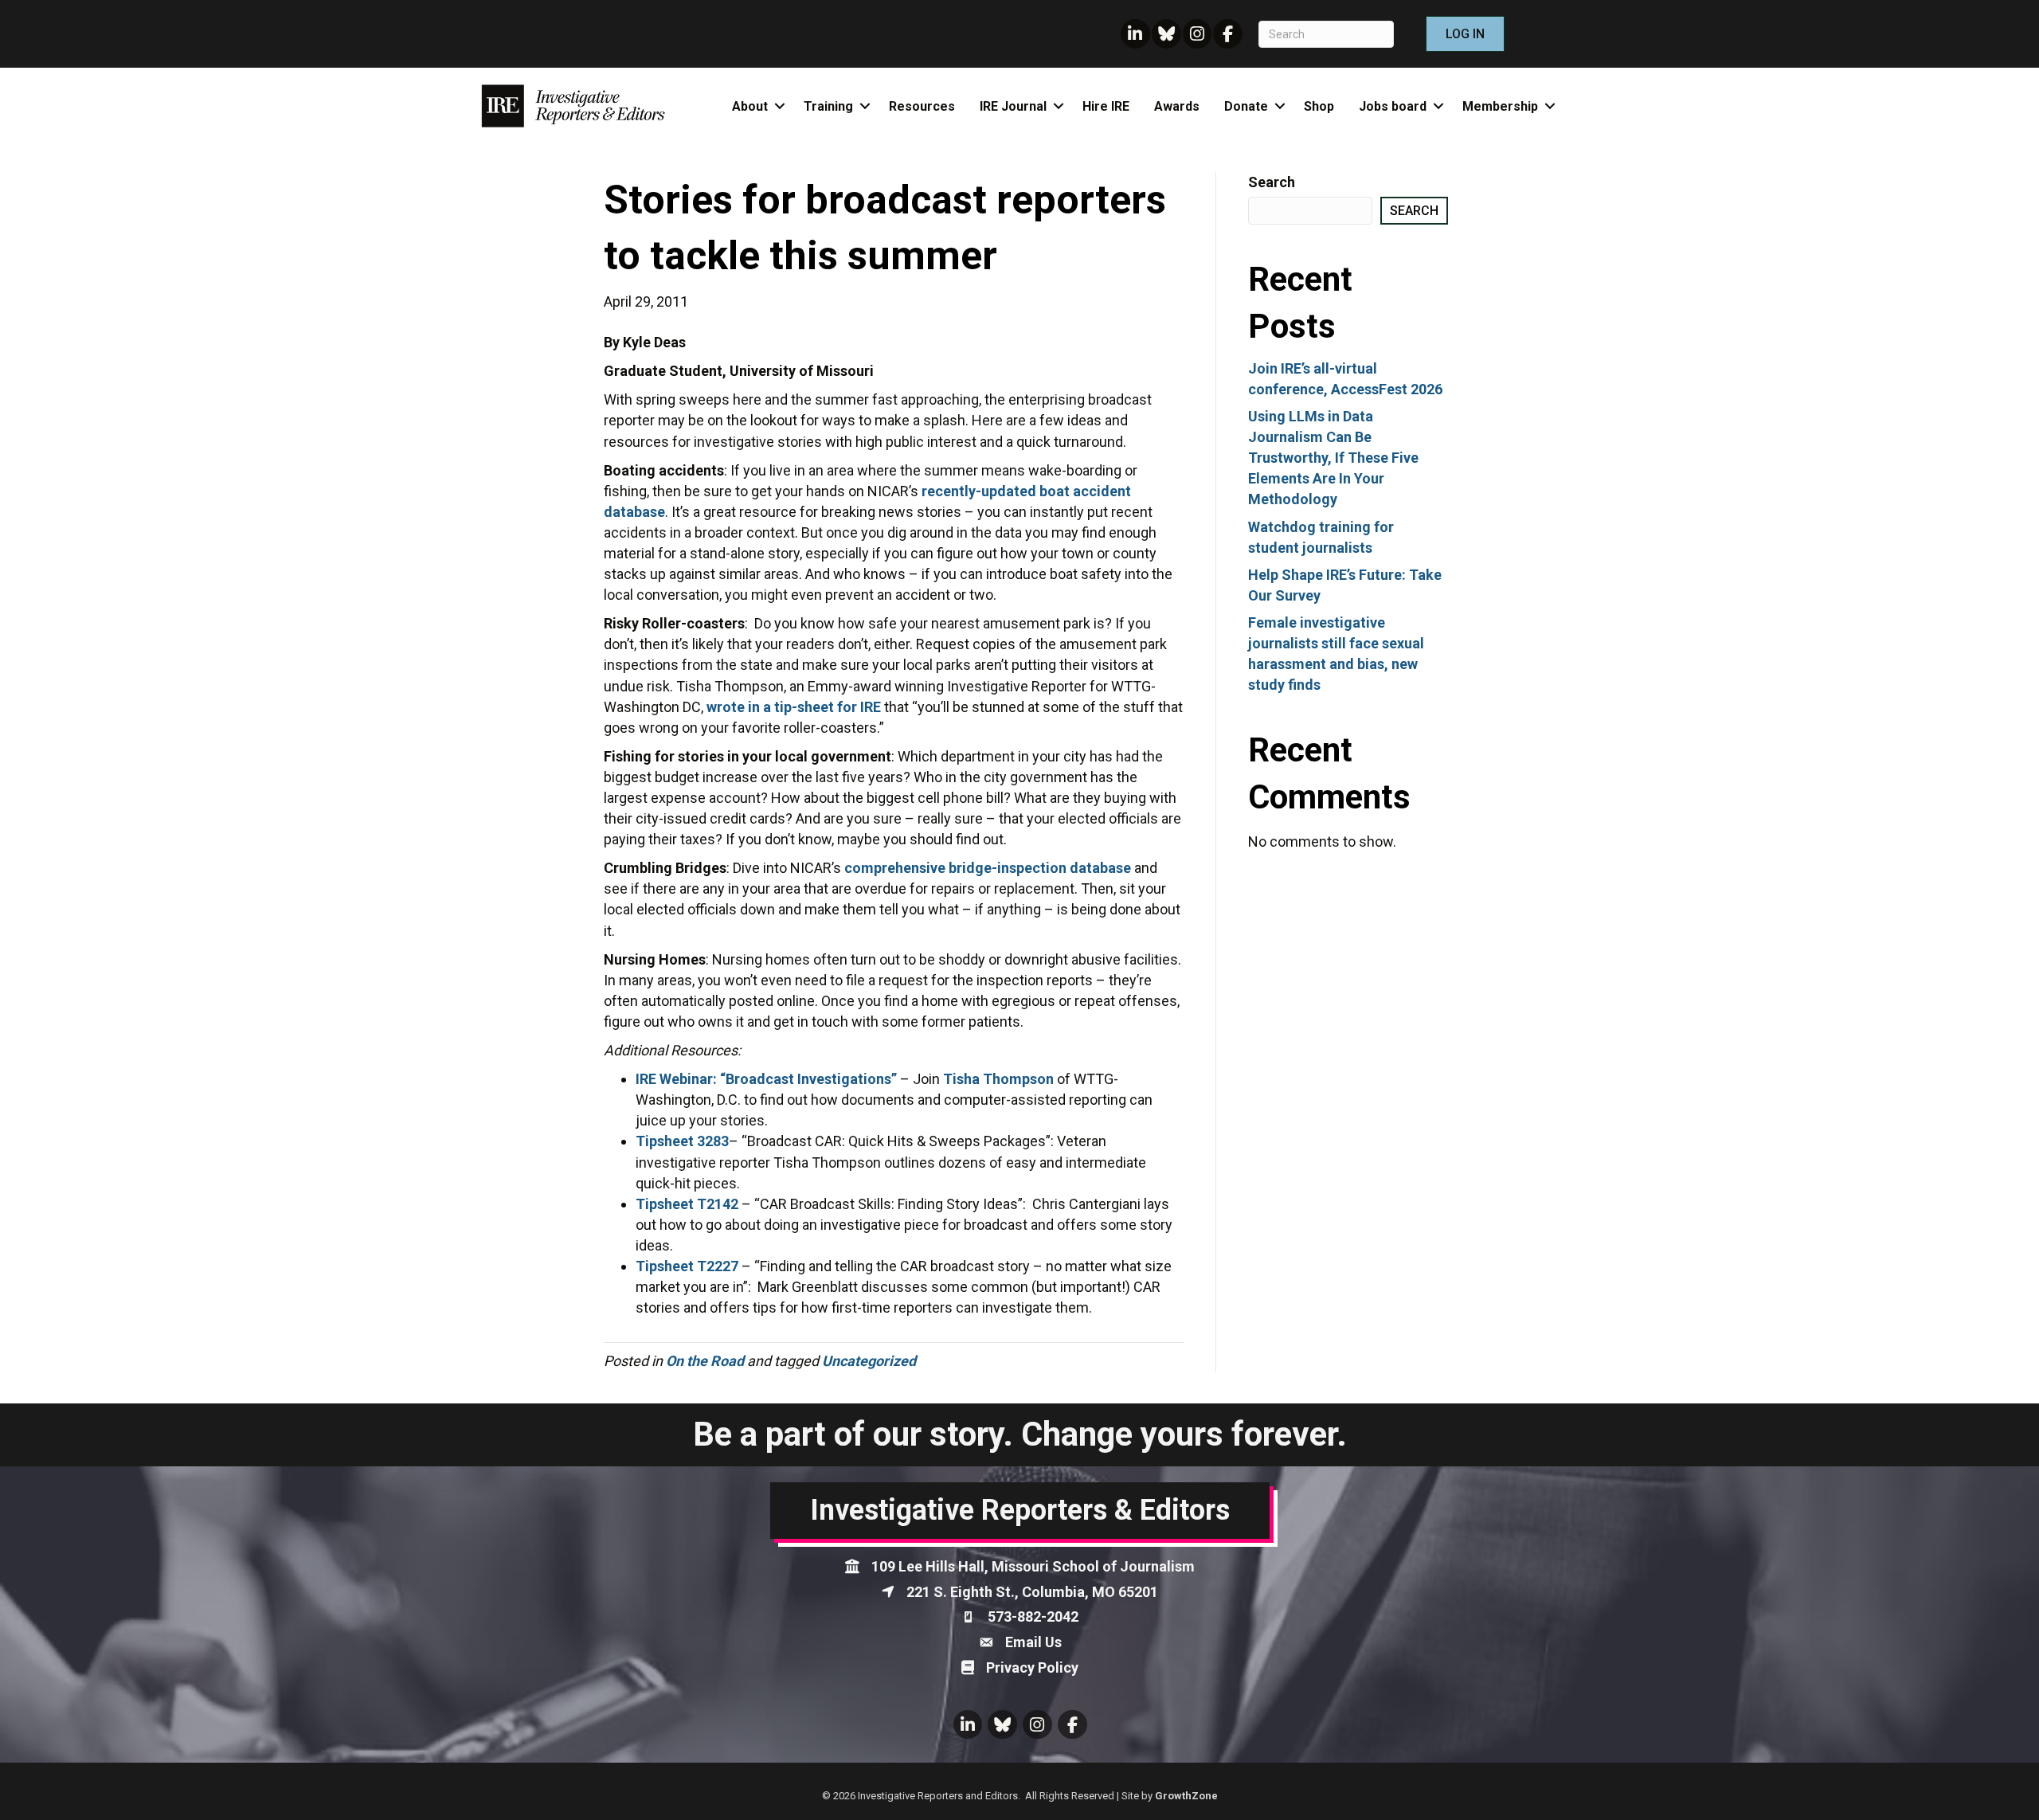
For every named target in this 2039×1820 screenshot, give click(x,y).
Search (1272, 182)
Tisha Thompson (998, 1079)
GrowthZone (1186, 1796)
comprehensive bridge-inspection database (988, 868)
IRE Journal (1013, 106)
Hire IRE (1106, 106)
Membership (1500, 106)
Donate (1246, 106)
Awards (1177, 106)
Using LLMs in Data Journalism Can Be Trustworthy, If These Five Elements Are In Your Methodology (1333, 458)
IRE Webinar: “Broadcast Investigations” (766, 1079)
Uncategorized (869, 1361)
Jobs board (1393, 106)
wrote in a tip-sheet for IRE (794, 707)
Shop (1319, 106)
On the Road (705, 1361)
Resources (922, 106)
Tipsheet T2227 (687, 1266)
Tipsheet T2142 (687, 1204)
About (750, 106)
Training (828, 106)
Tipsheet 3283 (682, 1141)
